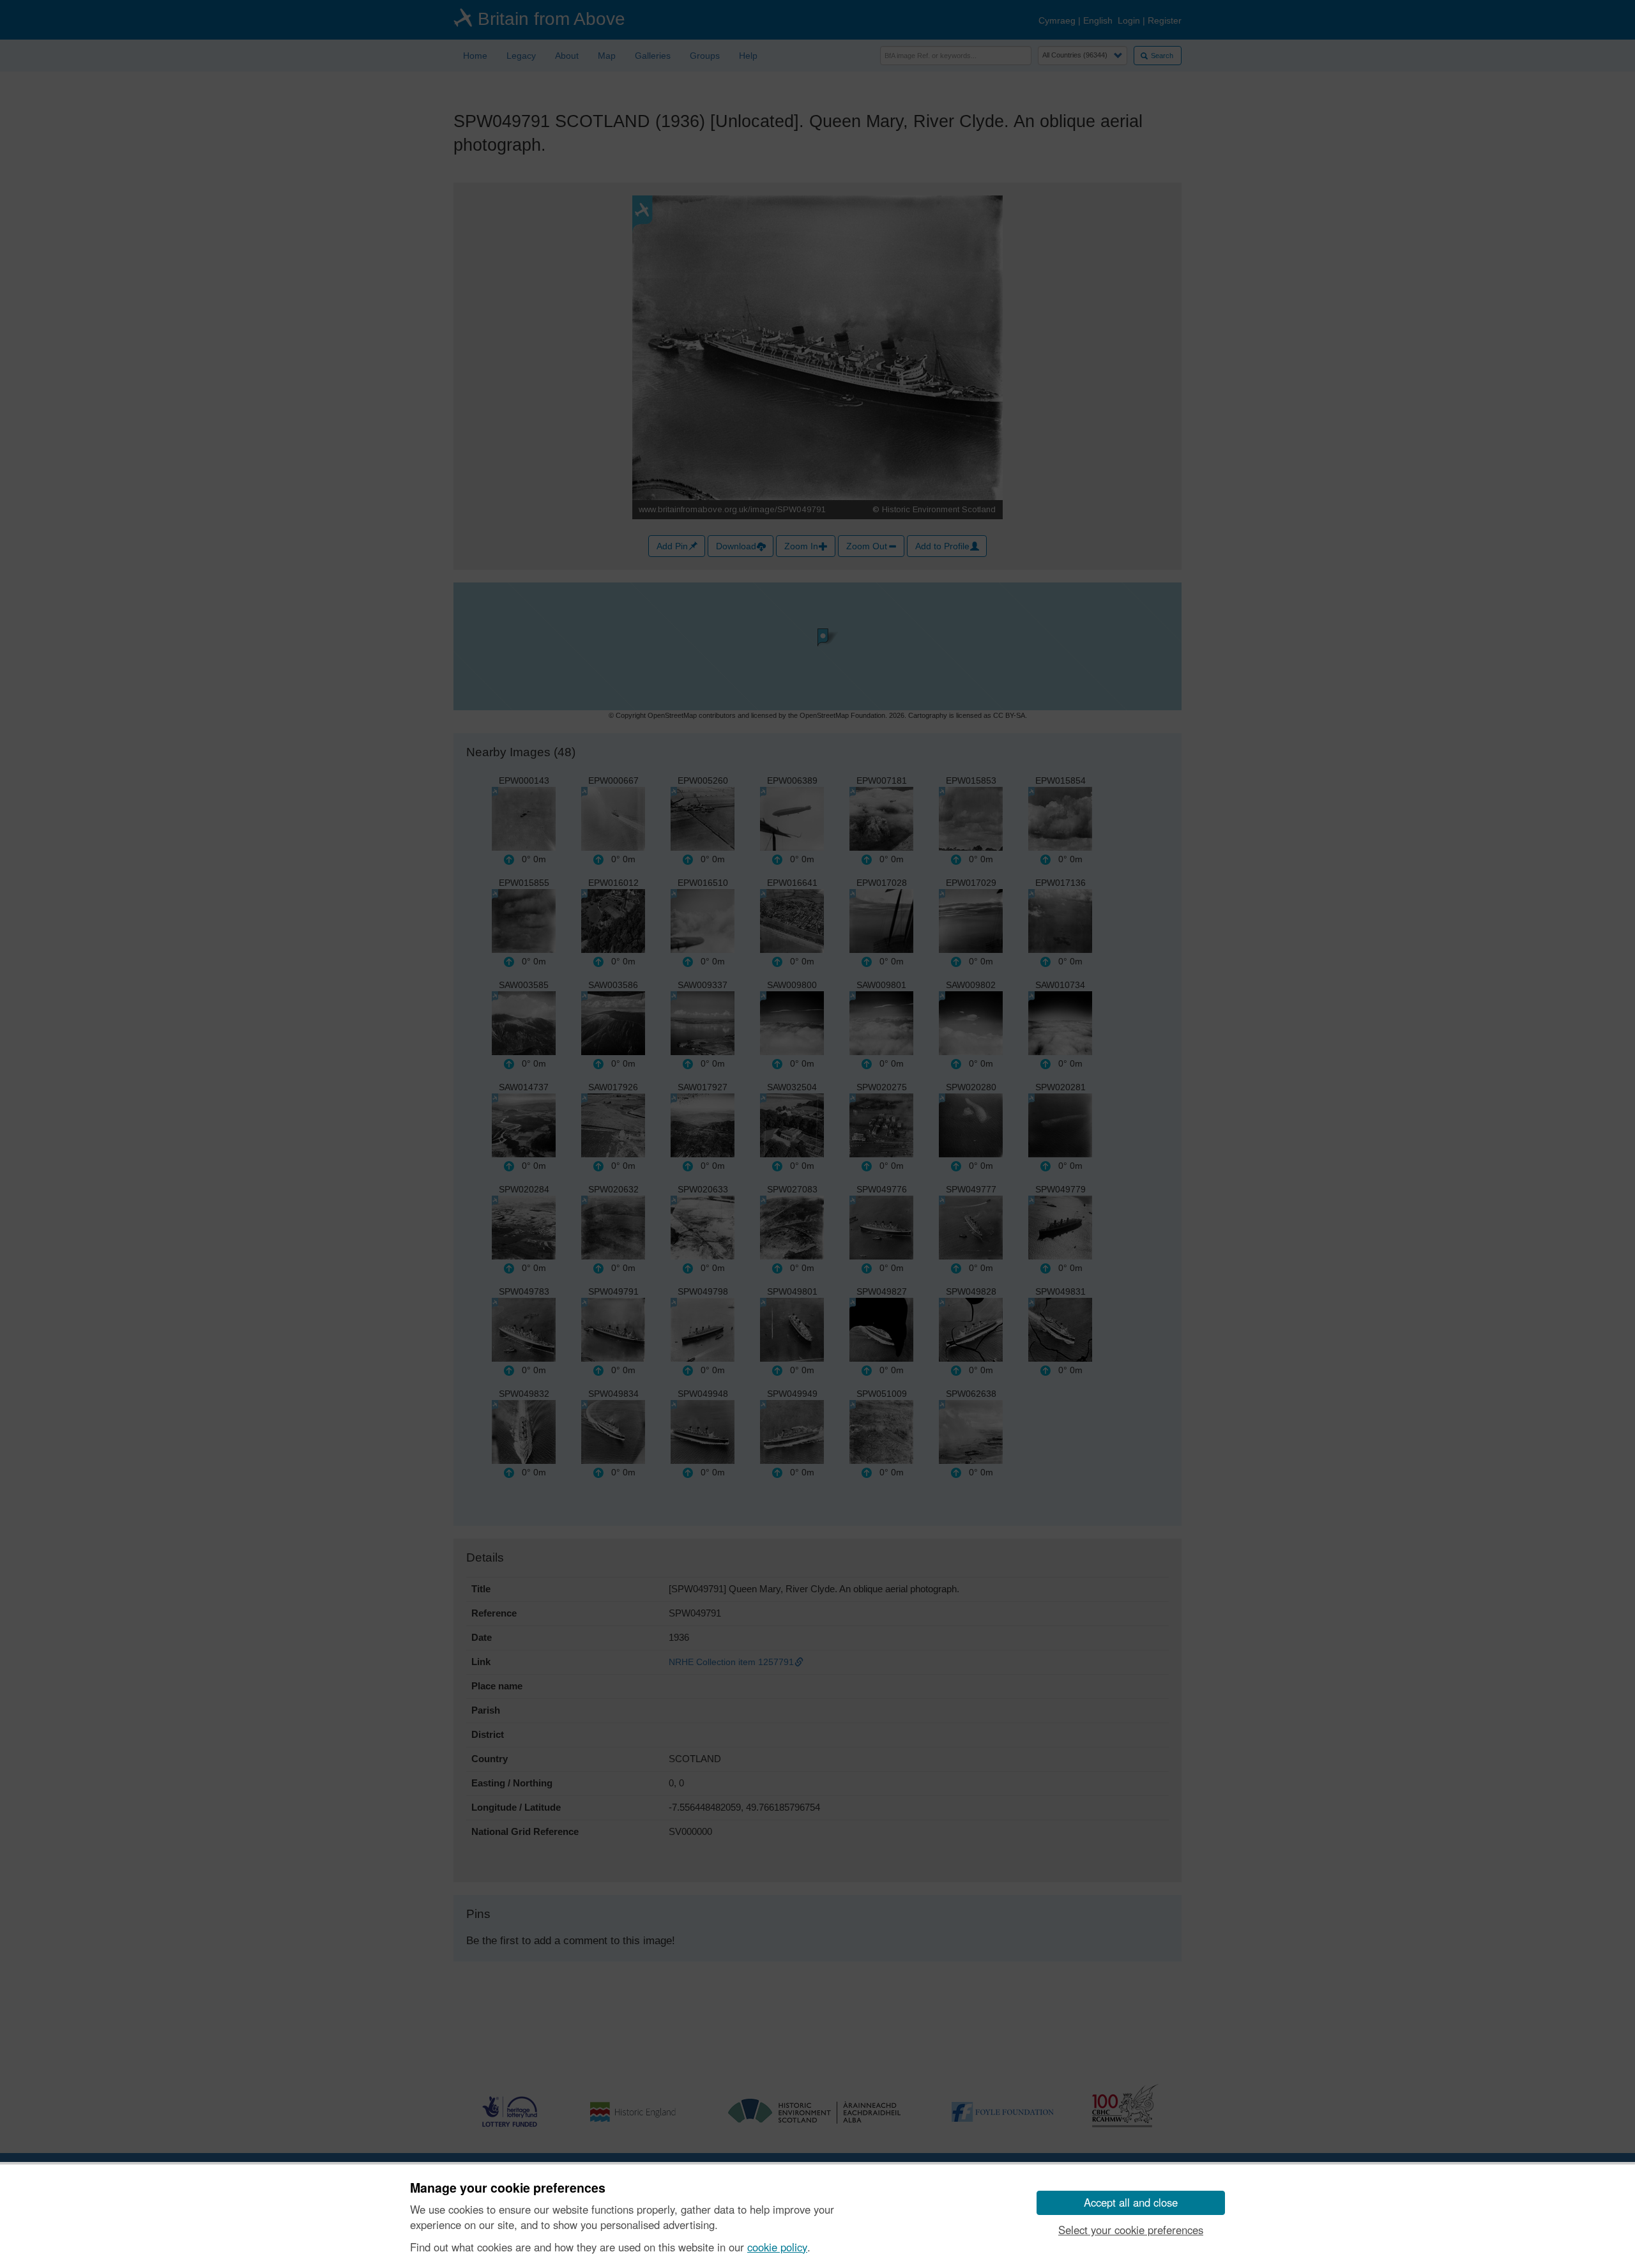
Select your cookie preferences (1131, 2230)
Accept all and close (1131, 2202)
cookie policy (777, 2247)
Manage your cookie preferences (508, 2188)
